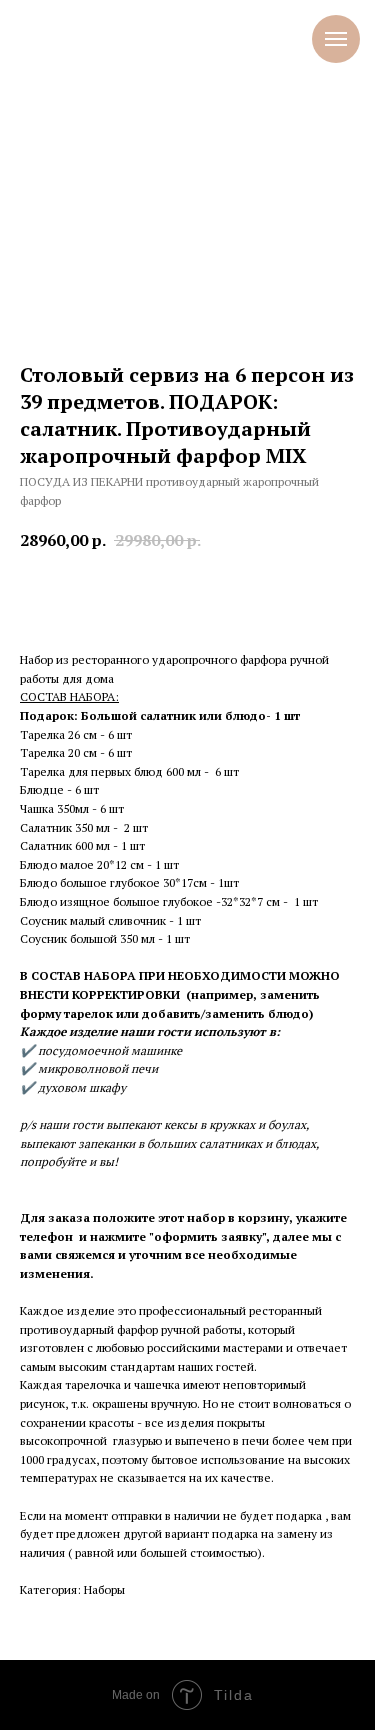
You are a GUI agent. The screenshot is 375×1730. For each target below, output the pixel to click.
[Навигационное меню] (336, 39)
